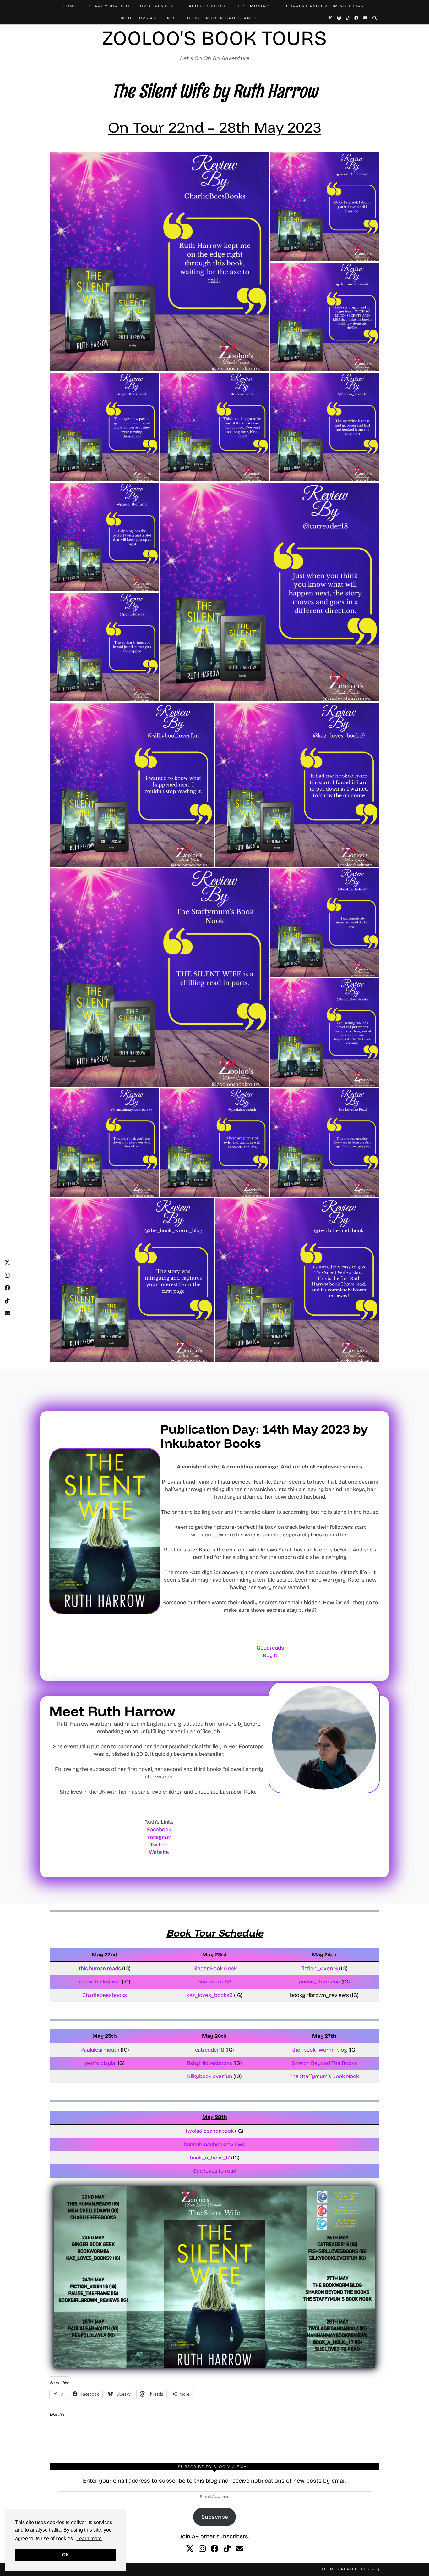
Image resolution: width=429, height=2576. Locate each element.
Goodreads (270, 1648)
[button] (159, 262)
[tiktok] (227, 2549)
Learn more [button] (89, 2538)
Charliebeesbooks (105, 1995)
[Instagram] (339, 18)
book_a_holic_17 (210, 2158)
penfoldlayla (100, 2063)
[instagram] (202, 2549)
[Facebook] (357, 18)
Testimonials (254, 6)
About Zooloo (207, 6)
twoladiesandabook (210, 2131)
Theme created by (350, 2569)
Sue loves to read (215, 2171)
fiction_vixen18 (320, 1968)
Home (70, 6)
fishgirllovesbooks (209, 2063)
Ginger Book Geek (215, 1968)
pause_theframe (320, 1982)
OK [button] (65, 2555)
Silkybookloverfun (210, 2076)
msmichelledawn (100, 1982)
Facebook (159, 1830)
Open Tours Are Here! (147, 18)
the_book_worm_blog (320, 2050)
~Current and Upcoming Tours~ (325, 6)
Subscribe (215, 2517)
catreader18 (210, 2050)
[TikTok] (348, 18)
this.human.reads (100, 1968)
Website (159, 1852)
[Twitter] (331, 18)
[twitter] (190, 2549)
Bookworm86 (215, 1982)
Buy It (270, 1655)
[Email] (366, 18)
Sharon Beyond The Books (324, 2063)
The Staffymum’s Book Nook (324, 2076)
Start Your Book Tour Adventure (133, 6)
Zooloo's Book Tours (215, 38)
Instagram (159, 1837)
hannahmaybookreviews (215, 2145)
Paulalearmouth (100, 2050)
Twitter (159, 1845)
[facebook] (215, 2549)
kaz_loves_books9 (210, 1995)
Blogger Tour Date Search (222, 18)
